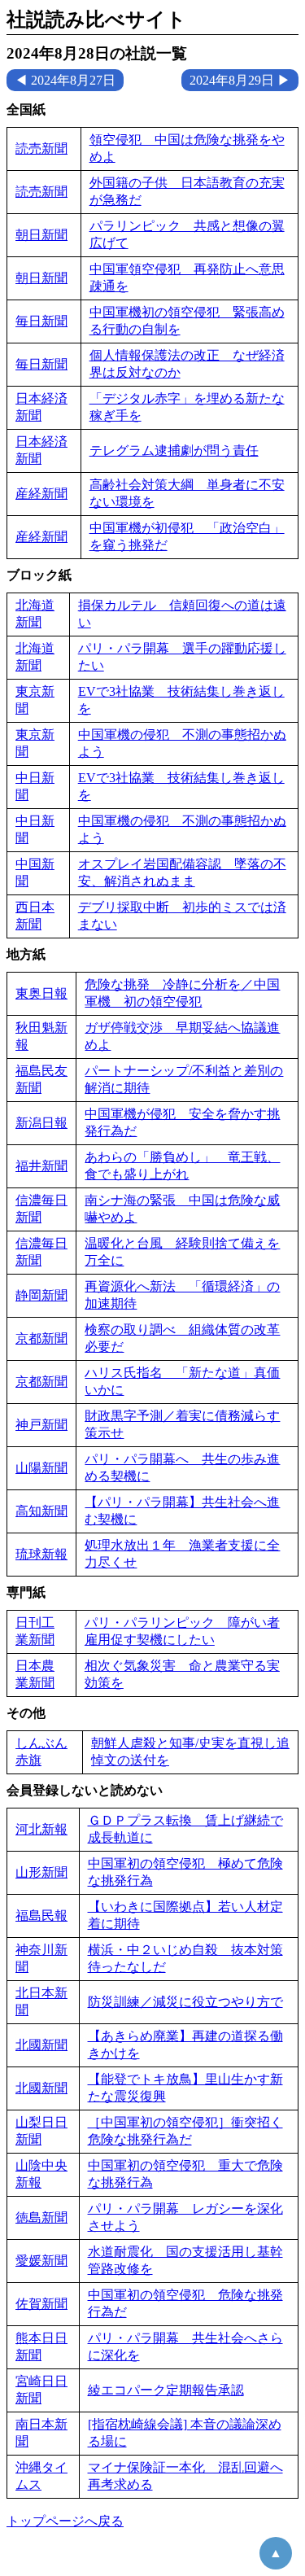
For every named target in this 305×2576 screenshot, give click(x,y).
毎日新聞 (41, 321)
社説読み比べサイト (96, 20)
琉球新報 (41, 1554)
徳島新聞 (41, 2217)
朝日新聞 (41, 235)
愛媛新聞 (41, 2261)
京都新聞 (41, 1338)
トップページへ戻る (65, 2521)
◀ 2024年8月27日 (65, 80)
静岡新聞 (41, 1295)
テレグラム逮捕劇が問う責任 (174, 450)
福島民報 (41, 1916)
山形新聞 (41, 1872)
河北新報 (41, 1829)
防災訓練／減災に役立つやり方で (185, 2002)
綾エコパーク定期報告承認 (166, 2390)
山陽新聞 (41, 1468)
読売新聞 (41, 149)
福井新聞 (41, 1166)
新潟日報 (41, 1123)
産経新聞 (41, 494)
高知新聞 (41, 1511)
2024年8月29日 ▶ (240, 80)
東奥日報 (41, 993)
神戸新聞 (41, 1425)
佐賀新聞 (41, 2304)
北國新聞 (41, 2045)
